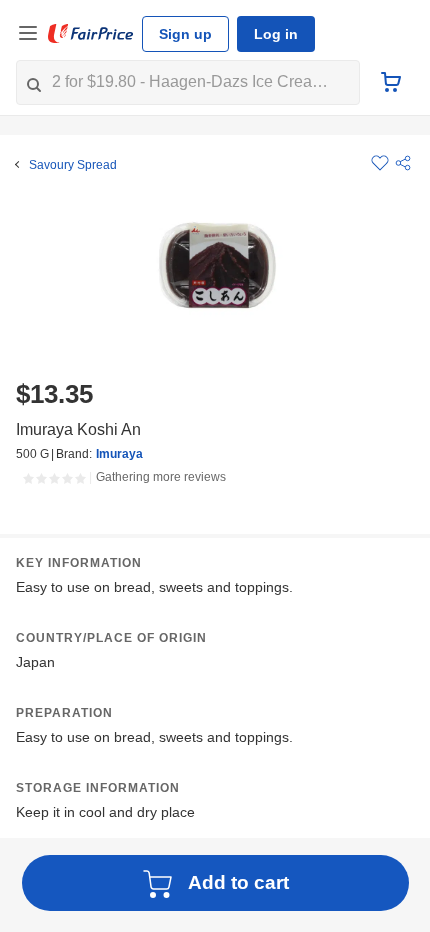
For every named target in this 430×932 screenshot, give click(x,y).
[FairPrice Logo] (91, 34)
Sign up (185, 34)
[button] (403, 163)
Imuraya (119, 454)
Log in (276, 34)
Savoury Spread (73, 165)
